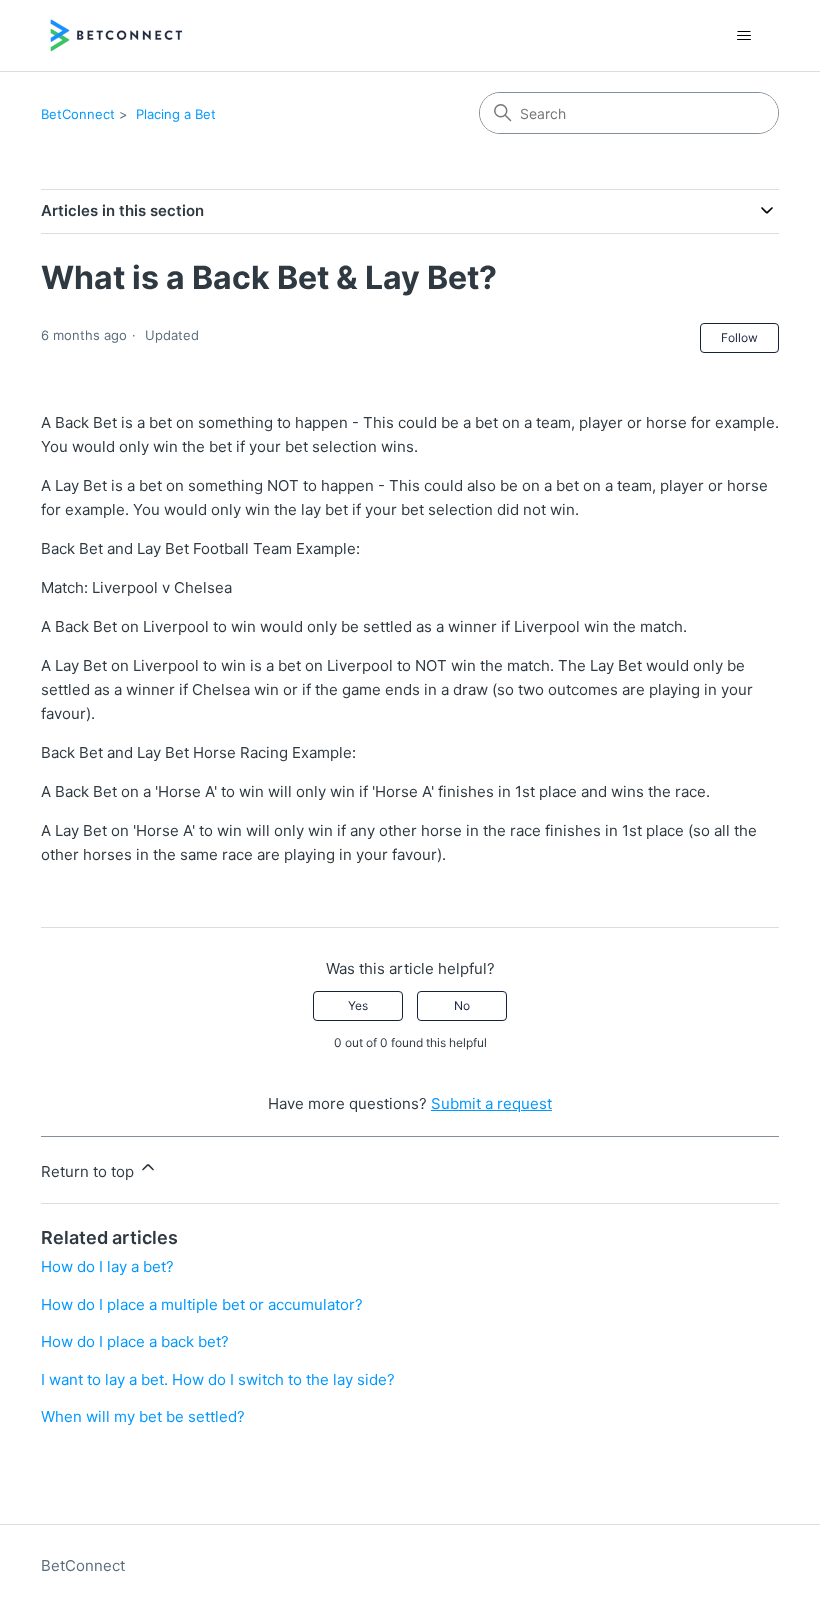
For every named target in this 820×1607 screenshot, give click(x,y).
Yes (358, 1005)
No (462, 1005)
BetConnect (78, 114)
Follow (739, 337)
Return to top (89, 1171)
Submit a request (491, 1103)
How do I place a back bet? (135, 1341)
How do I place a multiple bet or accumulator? (202, 1304)
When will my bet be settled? (143, 1416)
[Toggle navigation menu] (743, 36)
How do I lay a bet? (107, 1266)
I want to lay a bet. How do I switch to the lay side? (218, 1379)
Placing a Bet (176, 114)
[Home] (116, 35)
